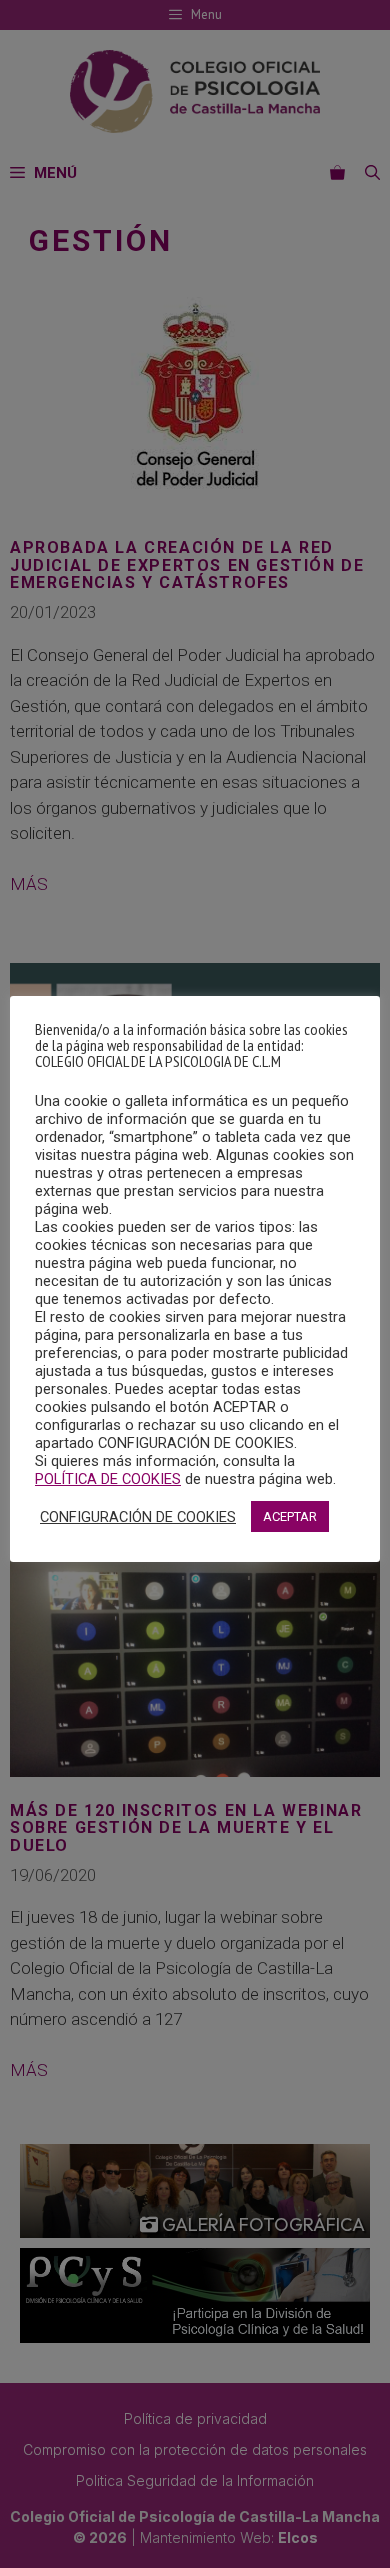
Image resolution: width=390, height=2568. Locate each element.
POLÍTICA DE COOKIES (108, 1479)
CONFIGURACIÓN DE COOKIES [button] (138, 1517)
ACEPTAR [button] (290, 1516)
